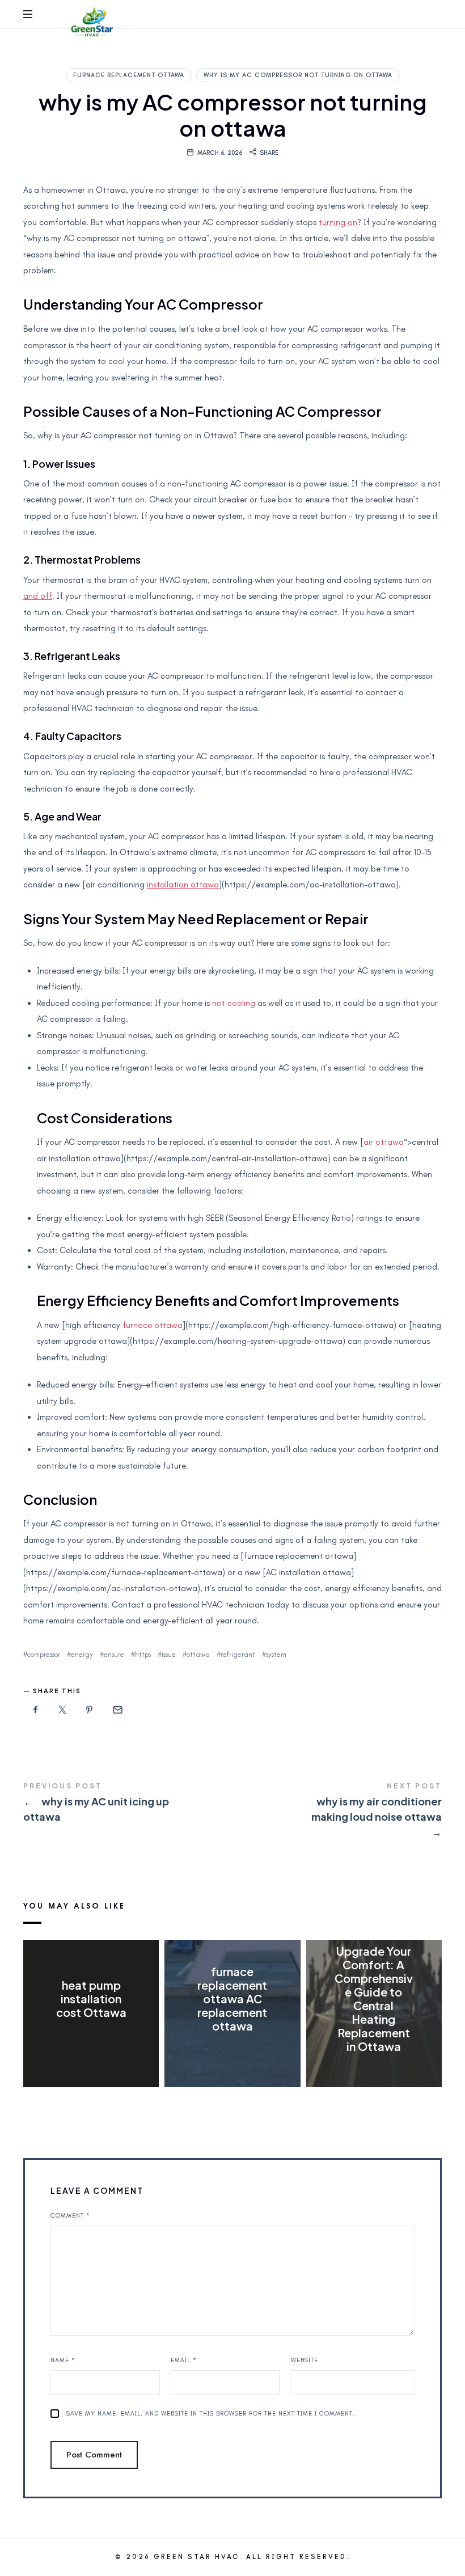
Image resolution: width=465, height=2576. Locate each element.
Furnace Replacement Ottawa (129, 75)
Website (305, 2360)
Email (184, 2360)
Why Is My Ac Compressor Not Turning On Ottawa (298, 75)
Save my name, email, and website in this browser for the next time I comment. (211, 2414)
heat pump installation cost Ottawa (91, 1998)
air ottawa (384, 1142)
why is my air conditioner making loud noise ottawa (337, 1811)
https (143, 1654)
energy (82, 1654)
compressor (44, 1654)
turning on (338, 222)
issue (169, 1654)
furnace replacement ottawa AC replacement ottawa (232, 1998)
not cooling (234, 1003)
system (276, 1654)
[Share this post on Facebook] (36, 1710)
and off (38, 596)
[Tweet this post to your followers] (63, 1710)
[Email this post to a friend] (117, 1710)
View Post (91, 2035)
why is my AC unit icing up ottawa (128, 1804)
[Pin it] (90, 1710)
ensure (114, 1654)
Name (63, 2360)
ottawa (198, 1654)
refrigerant (238, 1654)
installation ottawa (183, 885)
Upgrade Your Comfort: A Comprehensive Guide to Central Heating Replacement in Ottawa (374, 1998)
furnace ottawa (153, 1325)
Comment (70, 2216)
